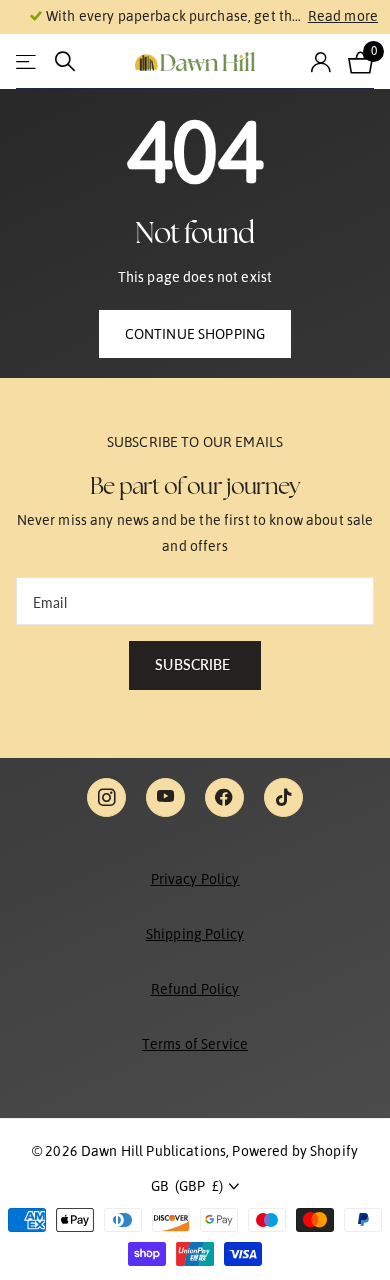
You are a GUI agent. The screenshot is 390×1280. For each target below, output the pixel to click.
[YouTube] (165, 797)
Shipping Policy (195, 934)
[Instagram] (106, 797)
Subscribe (194, 664)
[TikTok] (283, 797)
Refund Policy (195, 989)
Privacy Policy (195, 879)
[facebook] (224, 797)
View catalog (27, 61)
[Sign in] (321, 62)
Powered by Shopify (295, 1151)
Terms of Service (195, 1044)
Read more (343, 16)
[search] (65, 61)
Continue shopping (195, 334)
